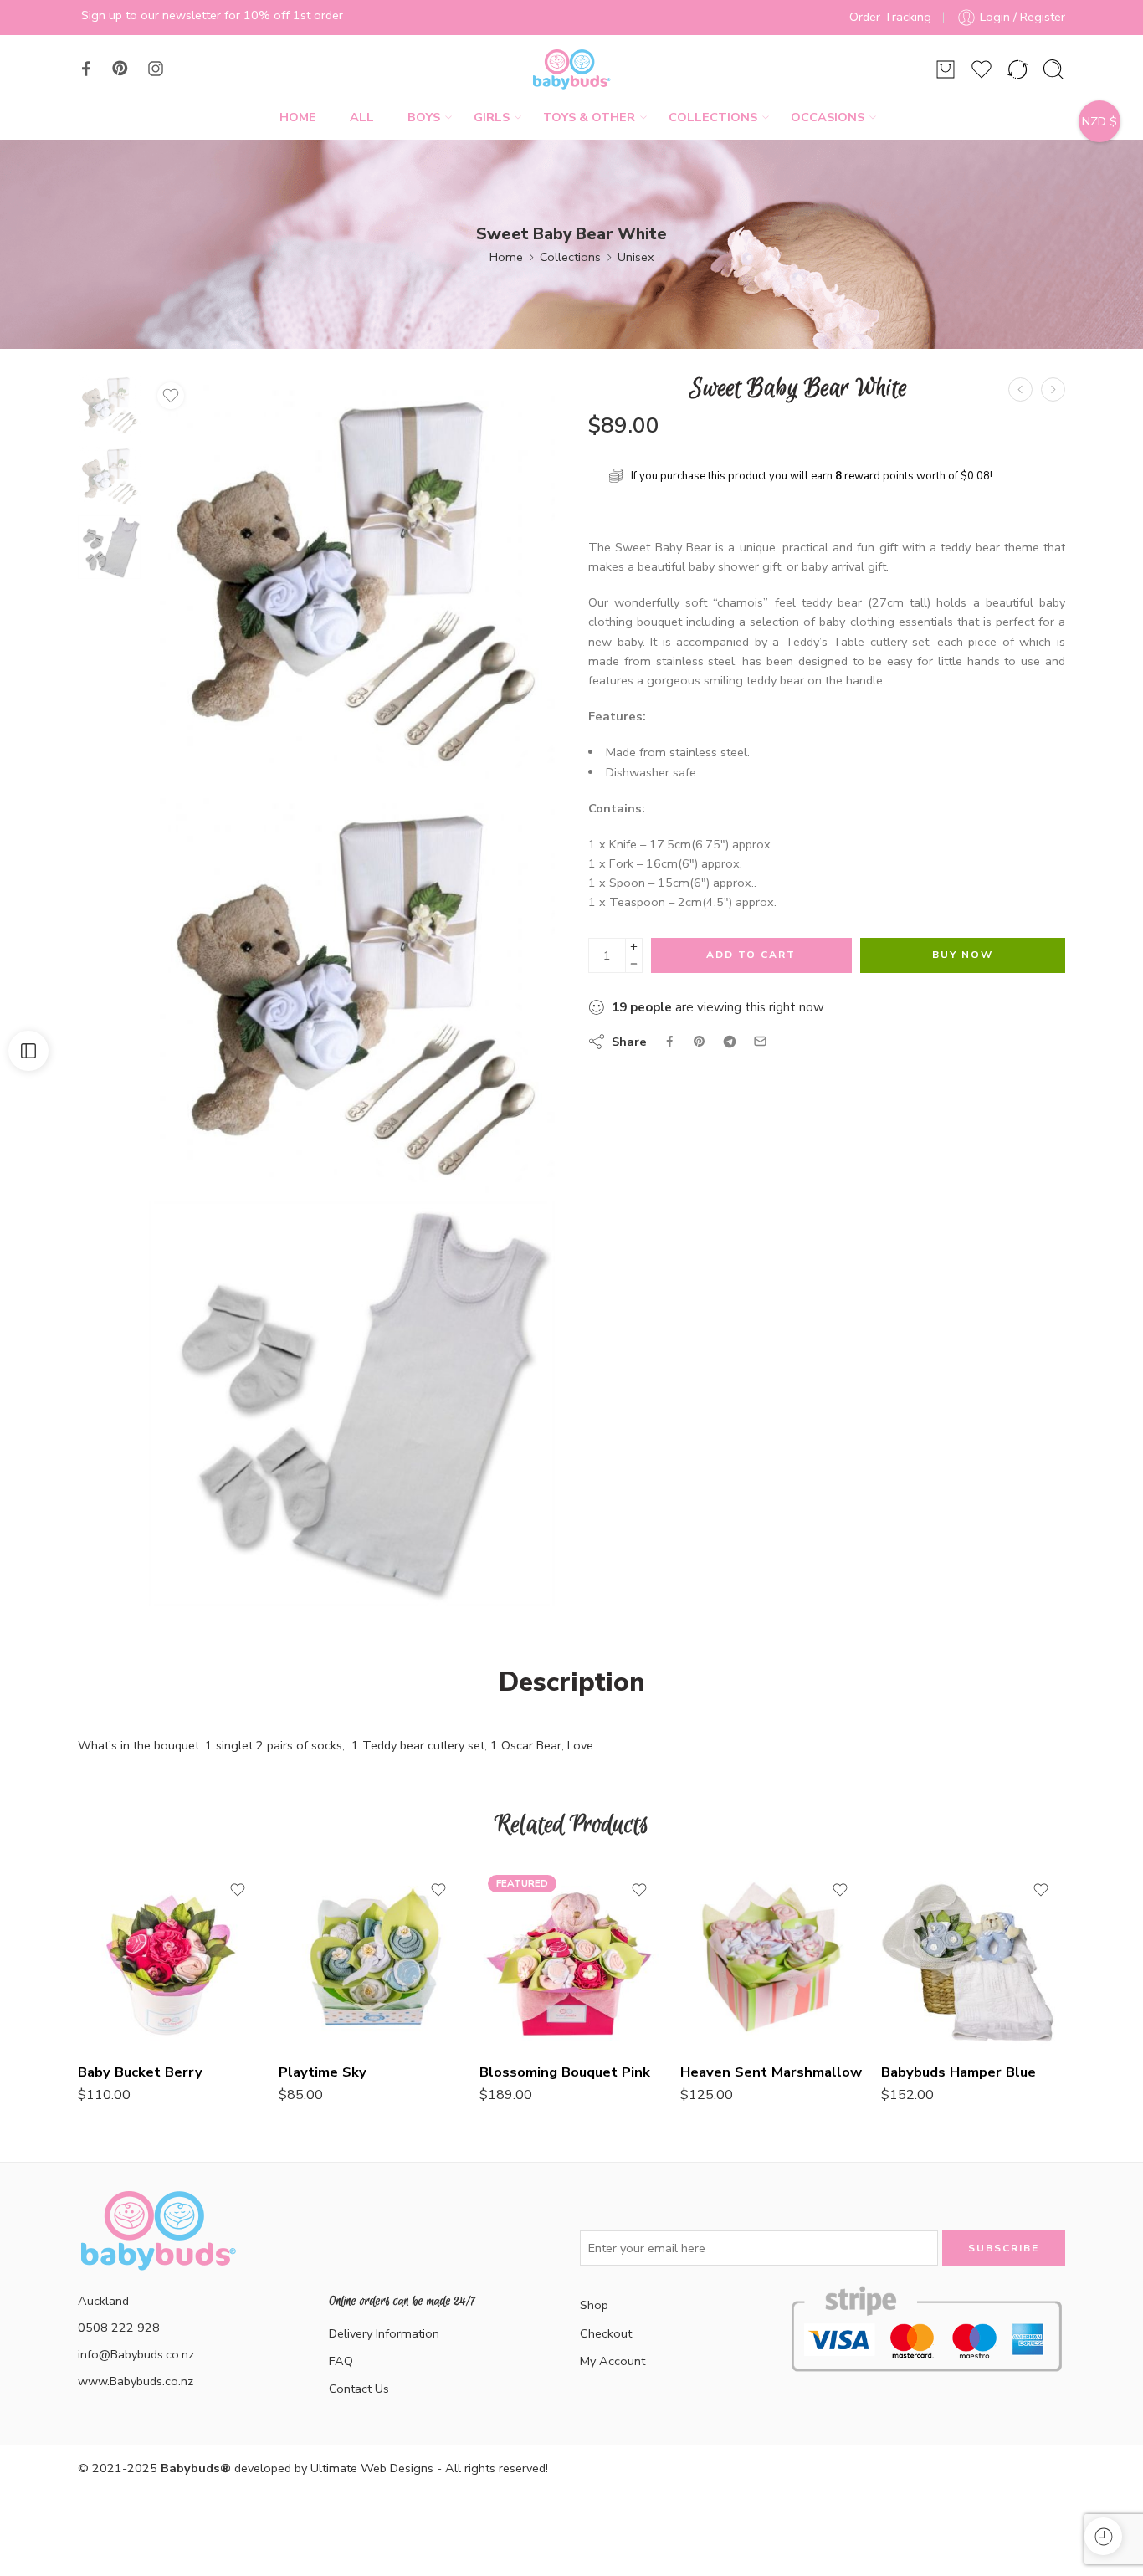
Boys (424, 117)
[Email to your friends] (760, 1041)
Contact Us (359, 2389)
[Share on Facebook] (670, 1041)
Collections (713, 117)
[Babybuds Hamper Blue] (973, 1957)
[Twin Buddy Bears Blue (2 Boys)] (1053, 389)
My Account (613, 2361)
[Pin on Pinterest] (700, 1042)
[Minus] (634, 964)
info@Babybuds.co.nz (136, 2354)
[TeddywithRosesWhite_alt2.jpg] (352, 1404)
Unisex (636, 257)
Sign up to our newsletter (151, 15)
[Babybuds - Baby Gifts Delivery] (571, 69)
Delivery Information (384, 2333)
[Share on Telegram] (730, 1042)
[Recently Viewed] (1103, 2536)
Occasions (828, 117)
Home (298, 117)
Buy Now (963, 955)
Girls (492, 117)
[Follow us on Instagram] (156, 69)
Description (572, 1682)
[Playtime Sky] (371, 1957)
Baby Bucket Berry (140, 2072)
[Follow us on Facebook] (86, 69)
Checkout (606, 2333)
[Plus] (634, 947)
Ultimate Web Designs (372, 2468)
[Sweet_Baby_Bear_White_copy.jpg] (109, 403)
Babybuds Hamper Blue (958, 2072)
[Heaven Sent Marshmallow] (772, 1957)
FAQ (341, 2361)
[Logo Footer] (157, 2251)
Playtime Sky (323, 2072)
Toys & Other (589, 117)
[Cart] (946, 69)
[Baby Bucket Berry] (170, 1957)
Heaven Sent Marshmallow (771, 2072)
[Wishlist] (171, 396)
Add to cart (751, 955)
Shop (594, 2305)
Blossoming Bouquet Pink (565, 2072)
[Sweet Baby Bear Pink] (1020, 389)
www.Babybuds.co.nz (136, 2381)
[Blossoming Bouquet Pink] (571, 1957)
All (362, 117)
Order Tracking (890, 17)
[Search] (1053, 69)
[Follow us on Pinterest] (120, 69)
